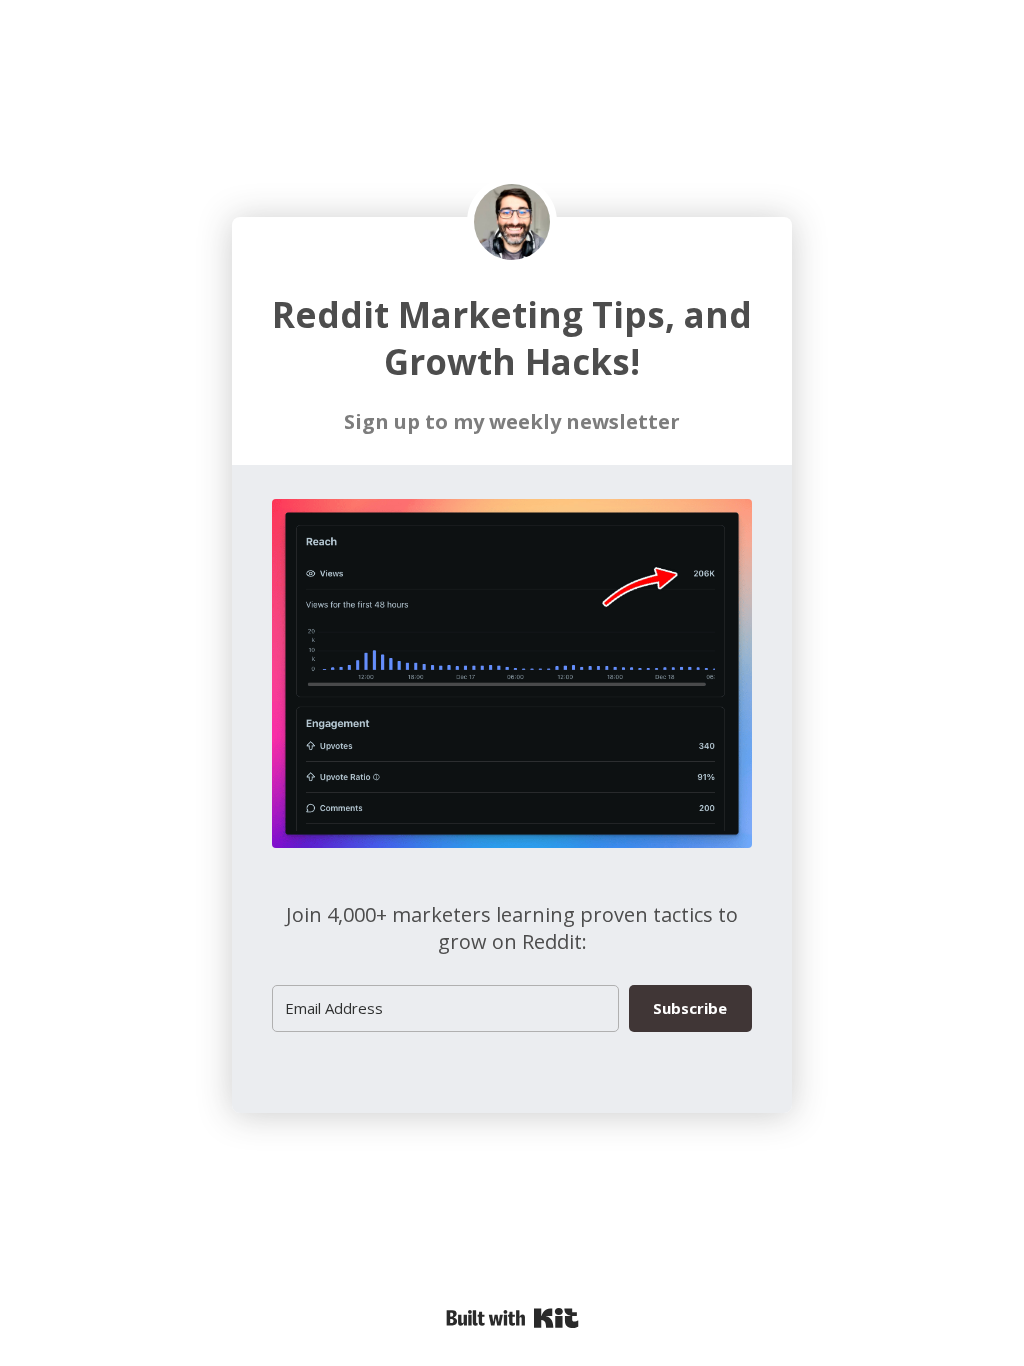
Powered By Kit (512, 1318)
